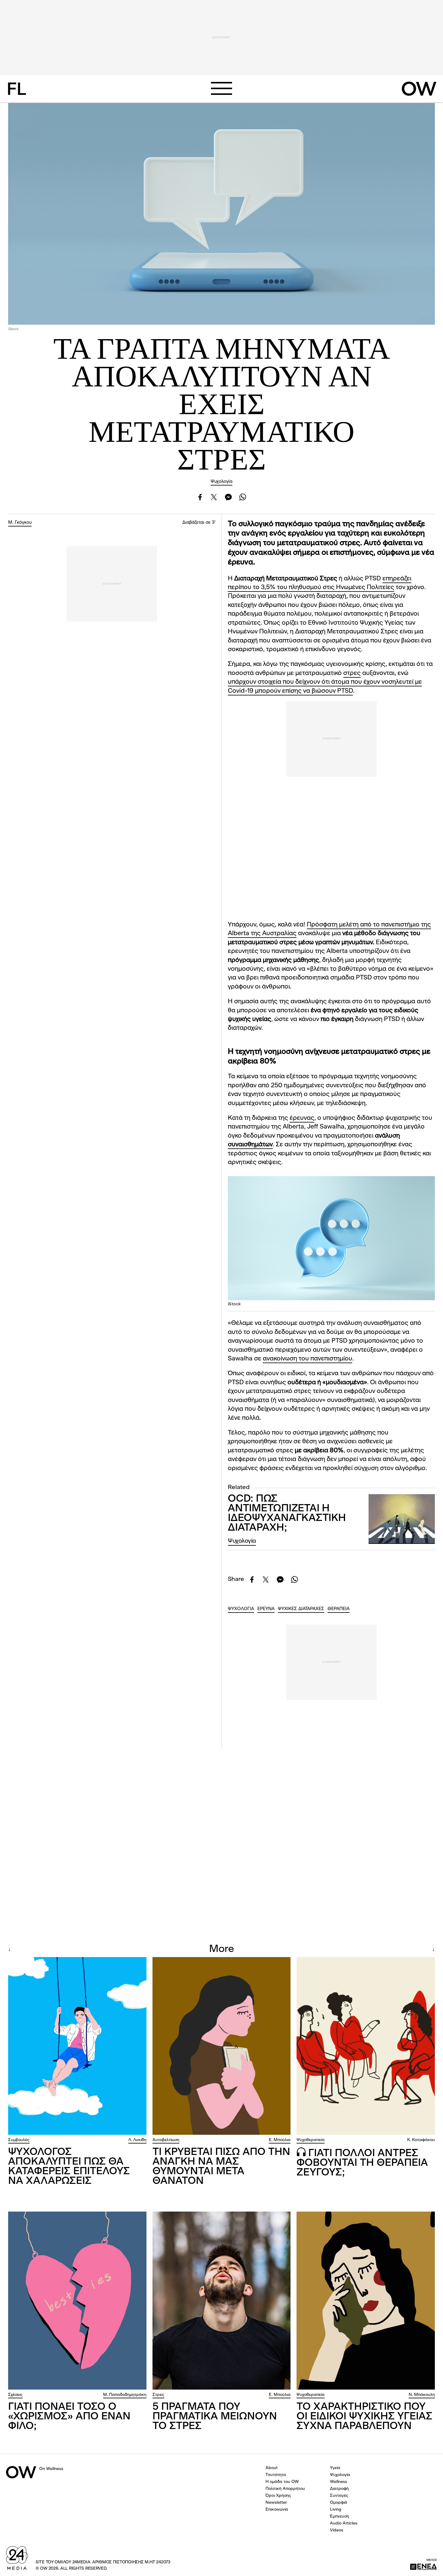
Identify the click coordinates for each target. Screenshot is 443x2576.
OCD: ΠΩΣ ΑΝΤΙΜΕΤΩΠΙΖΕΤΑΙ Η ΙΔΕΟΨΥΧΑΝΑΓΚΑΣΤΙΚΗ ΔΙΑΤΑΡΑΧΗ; (287, 1513)
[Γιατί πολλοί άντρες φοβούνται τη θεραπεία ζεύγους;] (366, 2046)
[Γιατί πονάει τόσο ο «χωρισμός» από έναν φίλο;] (77, 2300)
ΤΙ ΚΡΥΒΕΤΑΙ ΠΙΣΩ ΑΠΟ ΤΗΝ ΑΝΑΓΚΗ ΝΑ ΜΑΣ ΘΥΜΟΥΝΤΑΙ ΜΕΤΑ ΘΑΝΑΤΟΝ (221, 2167)
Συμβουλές (19, 2140)
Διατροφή (339, 2489)
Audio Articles (344, 2523)
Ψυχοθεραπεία (311, 2140)
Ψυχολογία (222, 482)
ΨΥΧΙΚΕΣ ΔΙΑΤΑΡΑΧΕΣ (301, 1609)
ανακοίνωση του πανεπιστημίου (308, 1359)
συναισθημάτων (250, 1145)
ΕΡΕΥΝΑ (266, 1609)
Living (336, 2509)
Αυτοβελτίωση (166, 2140)
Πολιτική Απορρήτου (285, 2489)
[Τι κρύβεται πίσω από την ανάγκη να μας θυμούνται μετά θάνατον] (222, 2046)
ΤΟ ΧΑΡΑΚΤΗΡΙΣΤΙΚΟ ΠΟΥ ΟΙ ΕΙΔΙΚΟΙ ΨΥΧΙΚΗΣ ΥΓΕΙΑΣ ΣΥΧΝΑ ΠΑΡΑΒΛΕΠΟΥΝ (364, 2417)
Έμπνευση (339, 2516)
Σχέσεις (15, 2395)
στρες (352, 673)
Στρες (158, 2395)
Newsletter (276, 2503)
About (272, 2468)
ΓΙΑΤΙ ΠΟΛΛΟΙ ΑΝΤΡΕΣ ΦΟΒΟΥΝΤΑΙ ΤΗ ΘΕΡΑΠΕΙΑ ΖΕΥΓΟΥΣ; (362, 2163)
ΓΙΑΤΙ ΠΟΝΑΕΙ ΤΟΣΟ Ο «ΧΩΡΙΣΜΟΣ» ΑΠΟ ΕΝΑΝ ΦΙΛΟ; (69, 2417)
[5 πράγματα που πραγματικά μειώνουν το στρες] (222, 2300)
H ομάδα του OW (282, 2482)
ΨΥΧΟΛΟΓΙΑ (241, 1609)
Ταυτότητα (276, 2475)
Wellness (339, 2482)
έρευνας (302, 1118)
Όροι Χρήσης (278, 2496)
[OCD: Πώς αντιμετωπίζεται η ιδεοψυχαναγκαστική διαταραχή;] (402, 1519)
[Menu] (222, 88)
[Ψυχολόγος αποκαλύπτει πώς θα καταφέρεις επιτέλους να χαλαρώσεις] (77, 2046)
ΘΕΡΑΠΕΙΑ (339, 1609)
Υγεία (335, 2468)
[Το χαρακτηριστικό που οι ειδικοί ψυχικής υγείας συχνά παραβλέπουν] (366, 2300)
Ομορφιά (339, 2503)
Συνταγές (339, 2496)
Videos (337, 2530)
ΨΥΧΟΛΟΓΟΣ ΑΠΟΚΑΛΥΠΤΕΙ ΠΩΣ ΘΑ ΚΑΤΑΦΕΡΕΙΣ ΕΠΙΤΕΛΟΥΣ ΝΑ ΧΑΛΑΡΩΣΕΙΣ (69, 2167)
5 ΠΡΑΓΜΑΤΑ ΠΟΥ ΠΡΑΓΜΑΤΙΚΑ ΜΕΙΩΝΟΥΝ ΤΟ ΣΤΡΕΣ (215, 2417)
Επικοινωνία (277, 2509)
